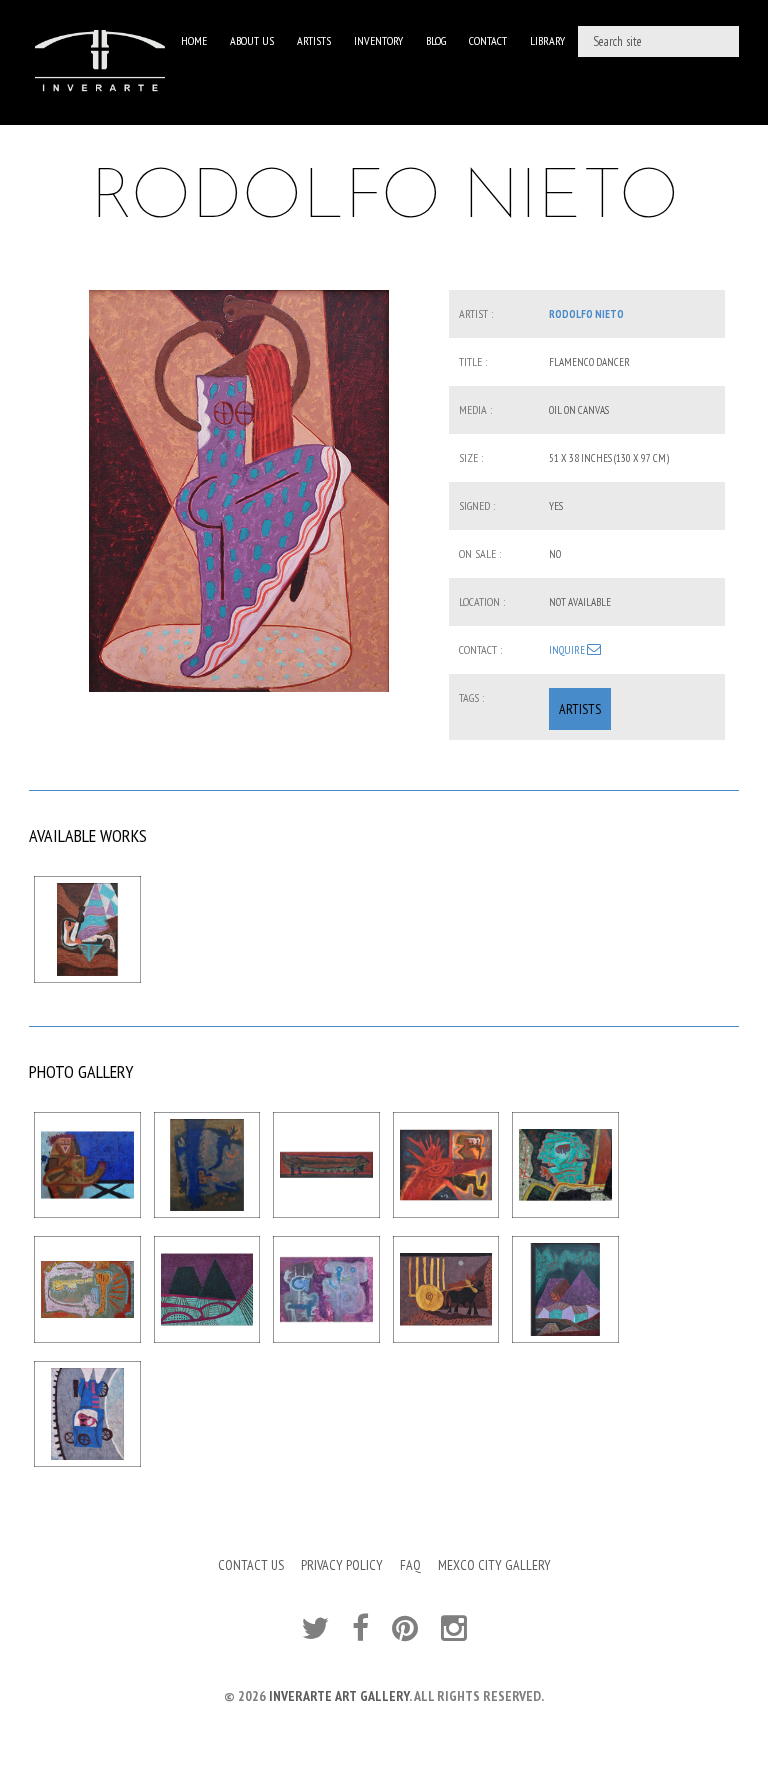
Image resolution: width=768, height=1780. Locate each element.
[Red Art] (100, 62)
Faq (410, 1565)
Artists (314, 40)
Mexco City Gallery (494, 1565)
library (547, 40)
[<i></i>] (239, 491)
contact (488, 40)
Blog (436, 40)
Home (194, 40)
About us (252, 40)
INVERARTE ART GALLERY (339, 1696)
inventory (378, 40)
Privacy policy (342, 1565)
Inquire (568, 650)
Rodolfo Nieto (586, 314)
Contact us (251, 1565)
